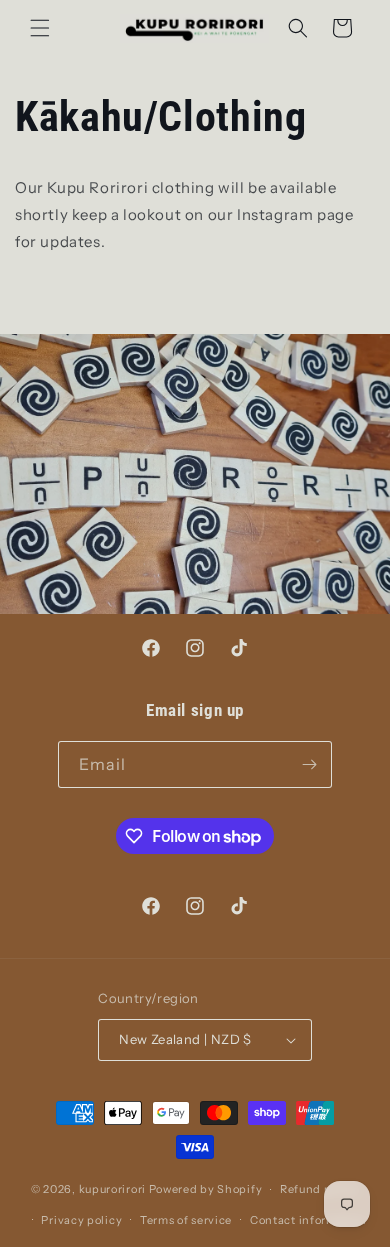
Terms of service (186, 1220)
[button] (40, 28)
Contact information (308, 1220)
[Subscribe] (309, 764)
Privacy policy (81, 1220)
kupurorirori (112, 1189)
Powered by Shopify (206, 1189)
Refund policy (319, 1189)
